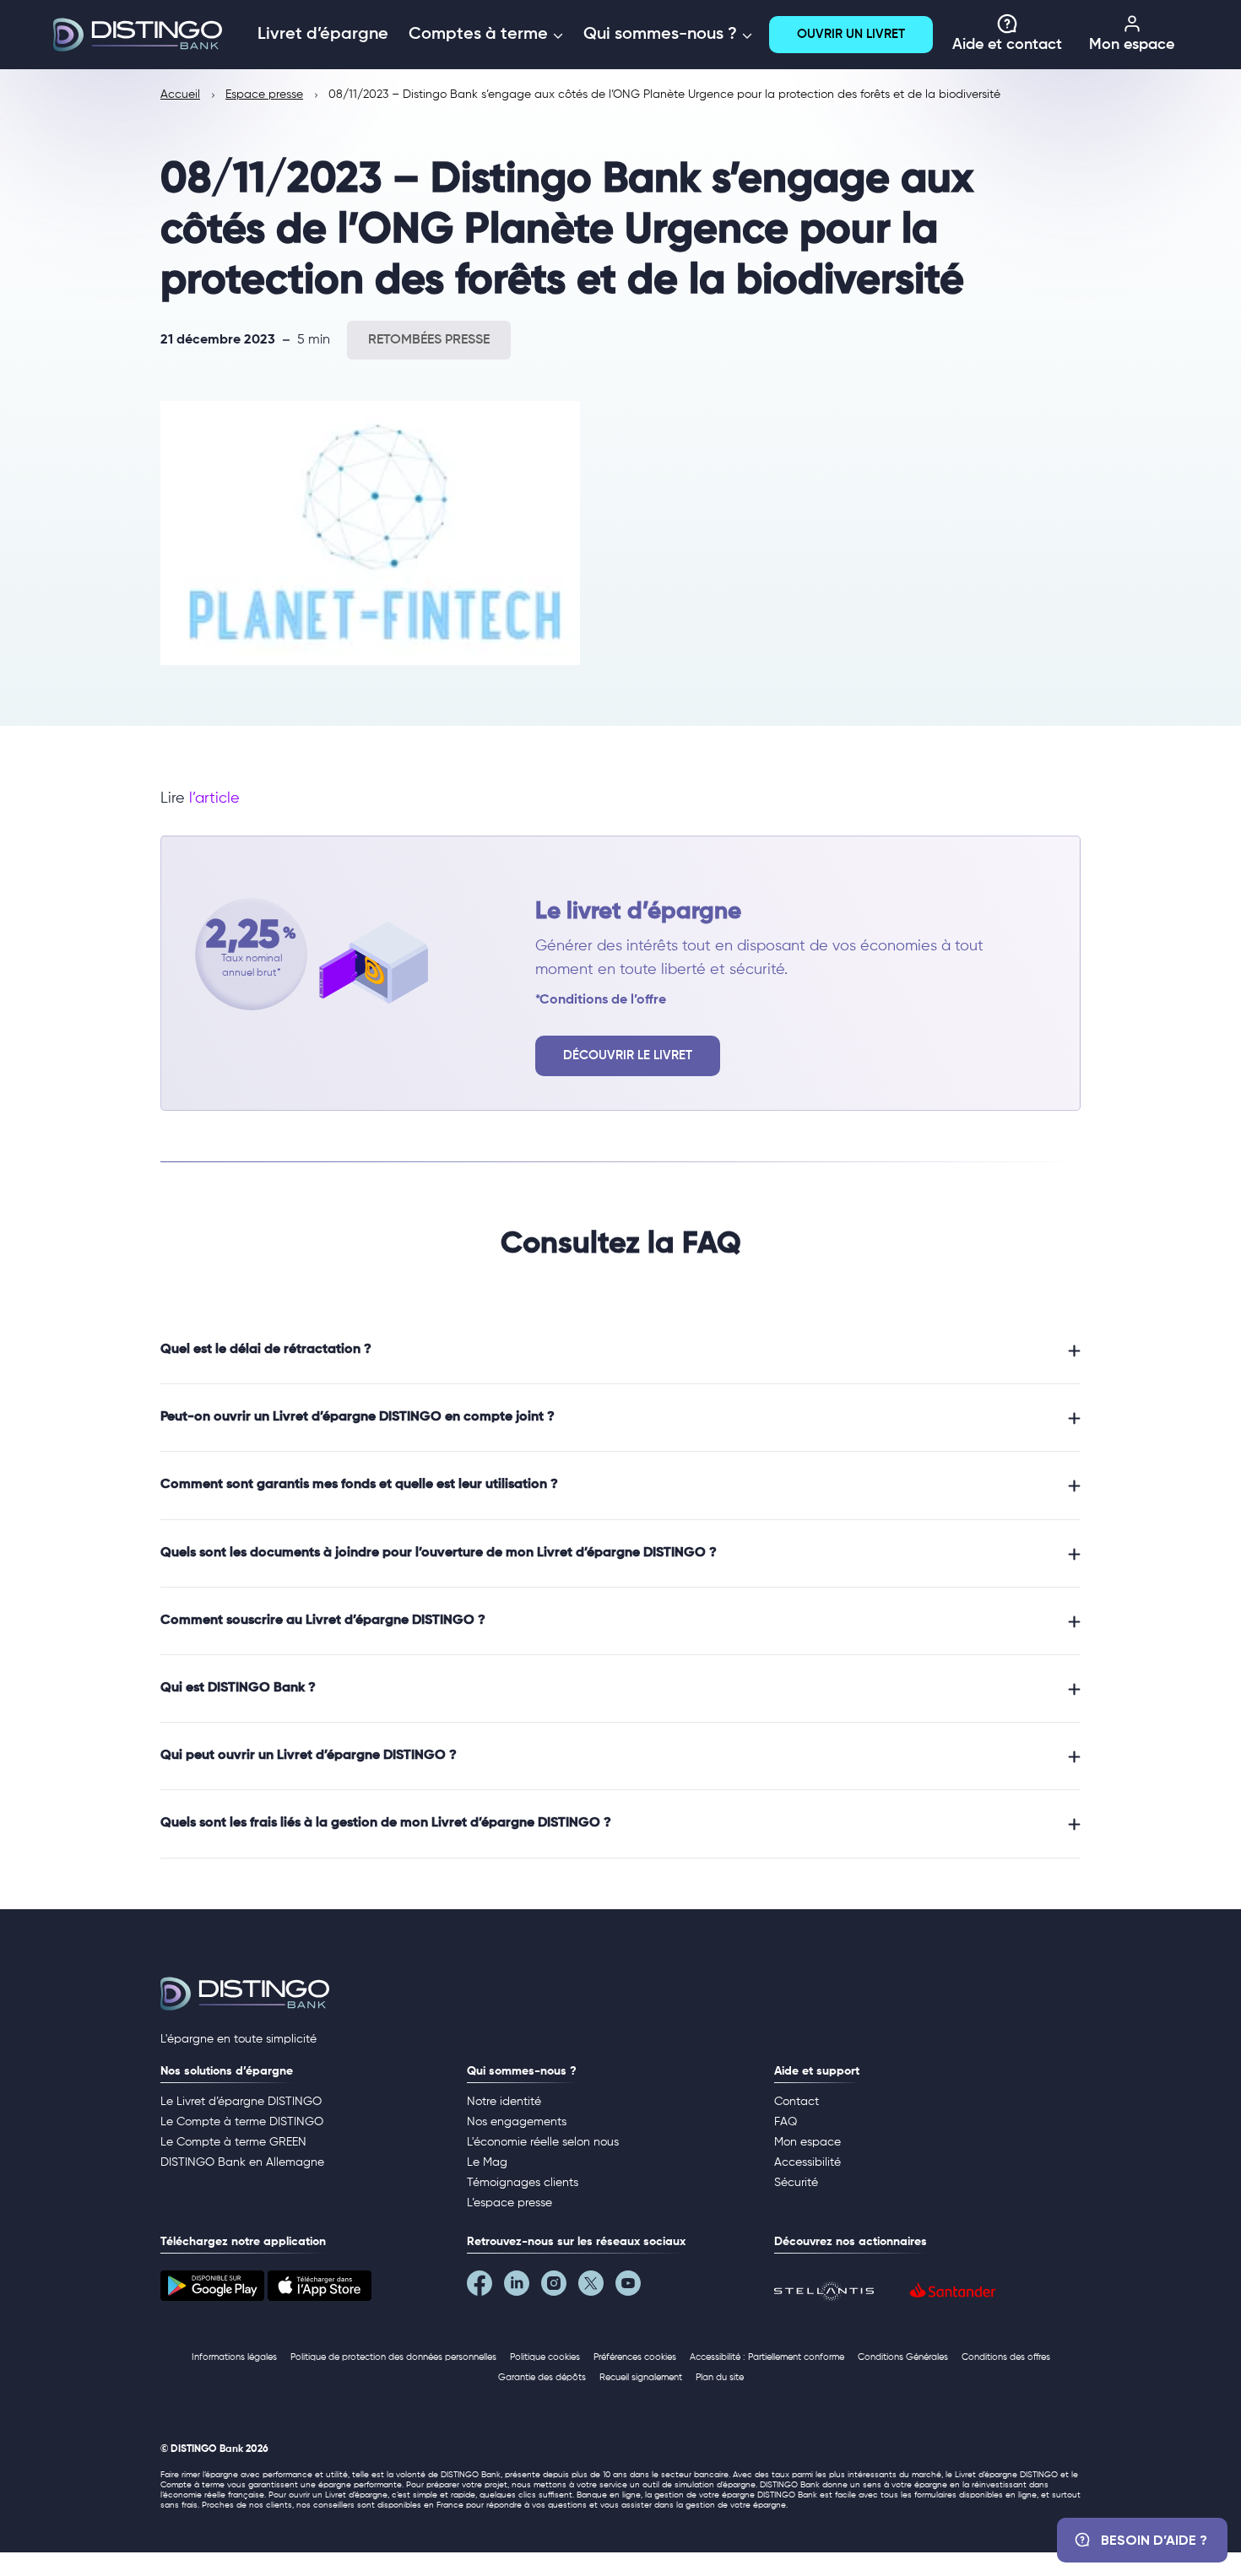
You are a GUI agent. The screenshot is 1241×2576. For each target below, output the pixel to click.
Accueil (180, 95)
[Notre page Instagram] (560, 2287)
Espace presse (264, 95)
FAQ (786, 2122)
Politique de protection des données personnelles (393, 2357)
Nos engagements (517, 2122)
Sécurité (796, 2183)
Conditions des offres (1006, 2357)
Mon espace (1132, 45)
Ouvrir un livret (851, 34)
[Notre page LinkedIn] (523, 2287)
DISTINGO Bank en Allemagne (242, 2162)
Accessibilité (807, 2162)
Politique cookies (545, 2357)
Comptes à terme (480, 35)
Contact (797, 2102)
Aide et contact (1007, 45)
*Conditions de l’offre (601, 1000)
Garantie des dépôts (542, 2377)
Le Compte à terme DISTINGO (242, 2122)
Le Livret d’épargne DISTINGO (241, 2102)
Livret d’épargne (323, 35)
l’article (214, 798)
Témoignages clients (523, 2183)
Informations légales (234, 2357)
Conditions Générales (903, 2357)
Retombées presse (429, 340)
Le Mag (487, 2162)
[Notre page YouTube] (634, 2287)
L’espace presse (509, 2203)
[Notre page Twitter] (597, 2287)
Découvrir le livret (628, 1055)
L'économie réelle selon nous (543, 2142)
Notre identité (504, 2102)
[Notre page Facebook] (485, 2287)
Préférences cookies (635, 2357)
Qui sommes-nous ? (662, 35)
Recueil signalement (641, 2377)
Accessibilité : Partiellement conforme (767, 2357)
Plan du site (720, 2377)
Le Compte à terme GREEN (233, 2142)
